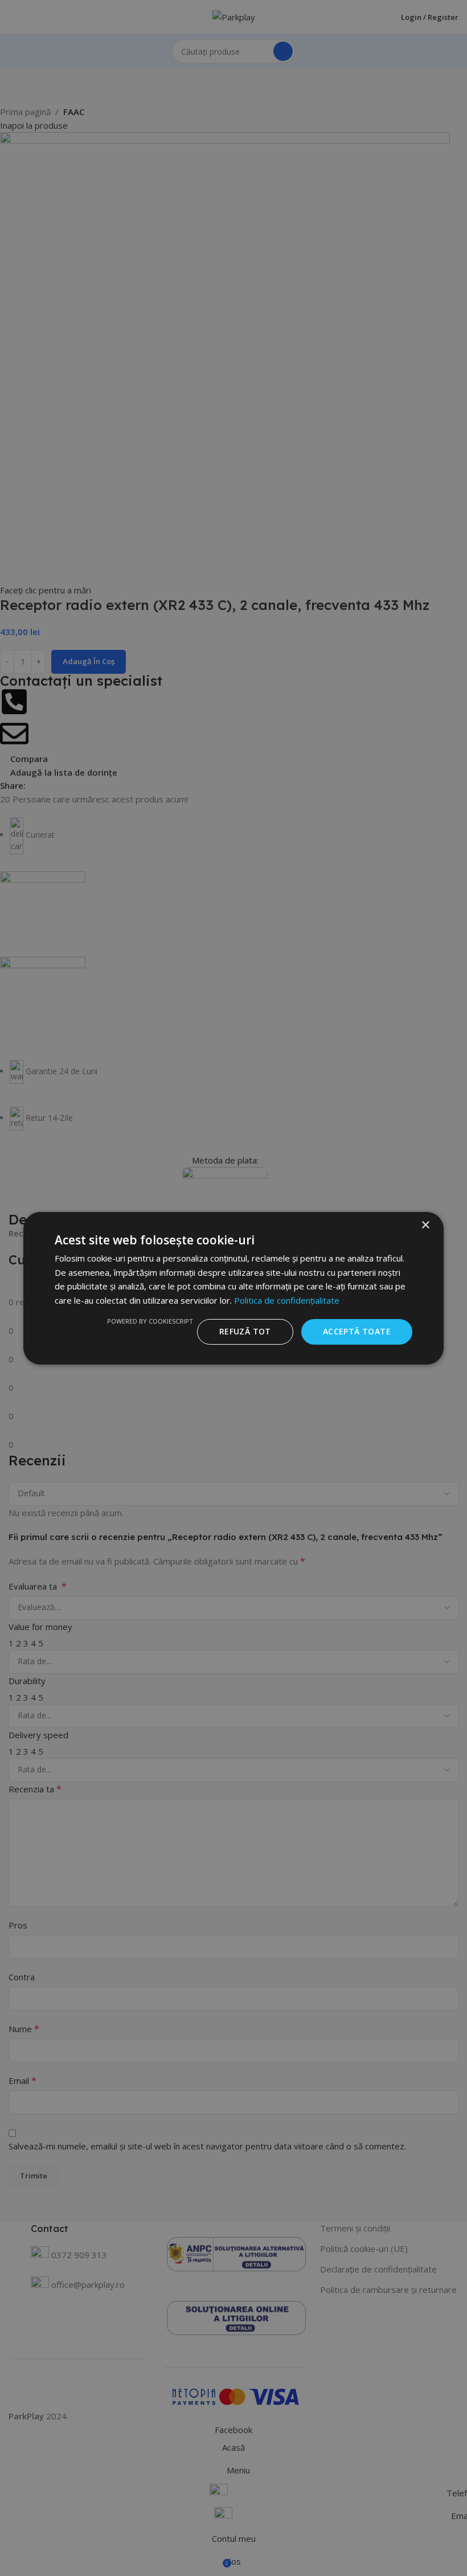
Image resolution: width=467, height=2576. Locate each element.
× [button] (425, 1225)
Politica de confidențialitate (287, 1300)
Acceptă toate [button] (357, 1331)
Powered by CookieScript (150, 1321)
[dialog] (233, 1288)
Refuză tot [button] (245, 1331)
